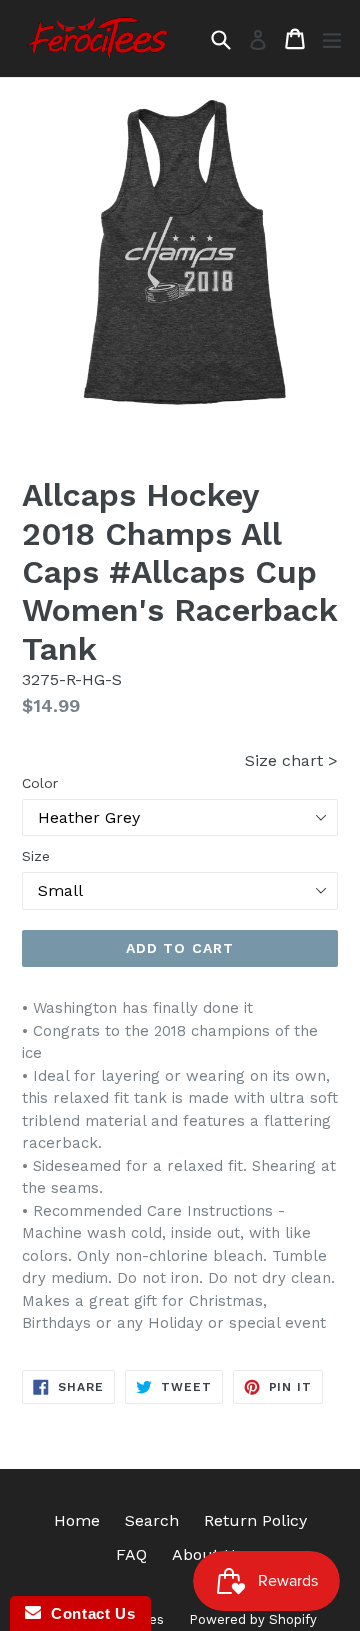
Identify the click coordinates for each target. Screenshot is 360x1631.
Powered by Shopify (253, 1619)
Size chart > (291, 760)
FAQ (131, 1554)
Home (77, 1520)
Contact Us (88, 1613)
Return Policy (255, 1520)
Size (36, 856)
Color (40, 783)
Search (152, 1520)
